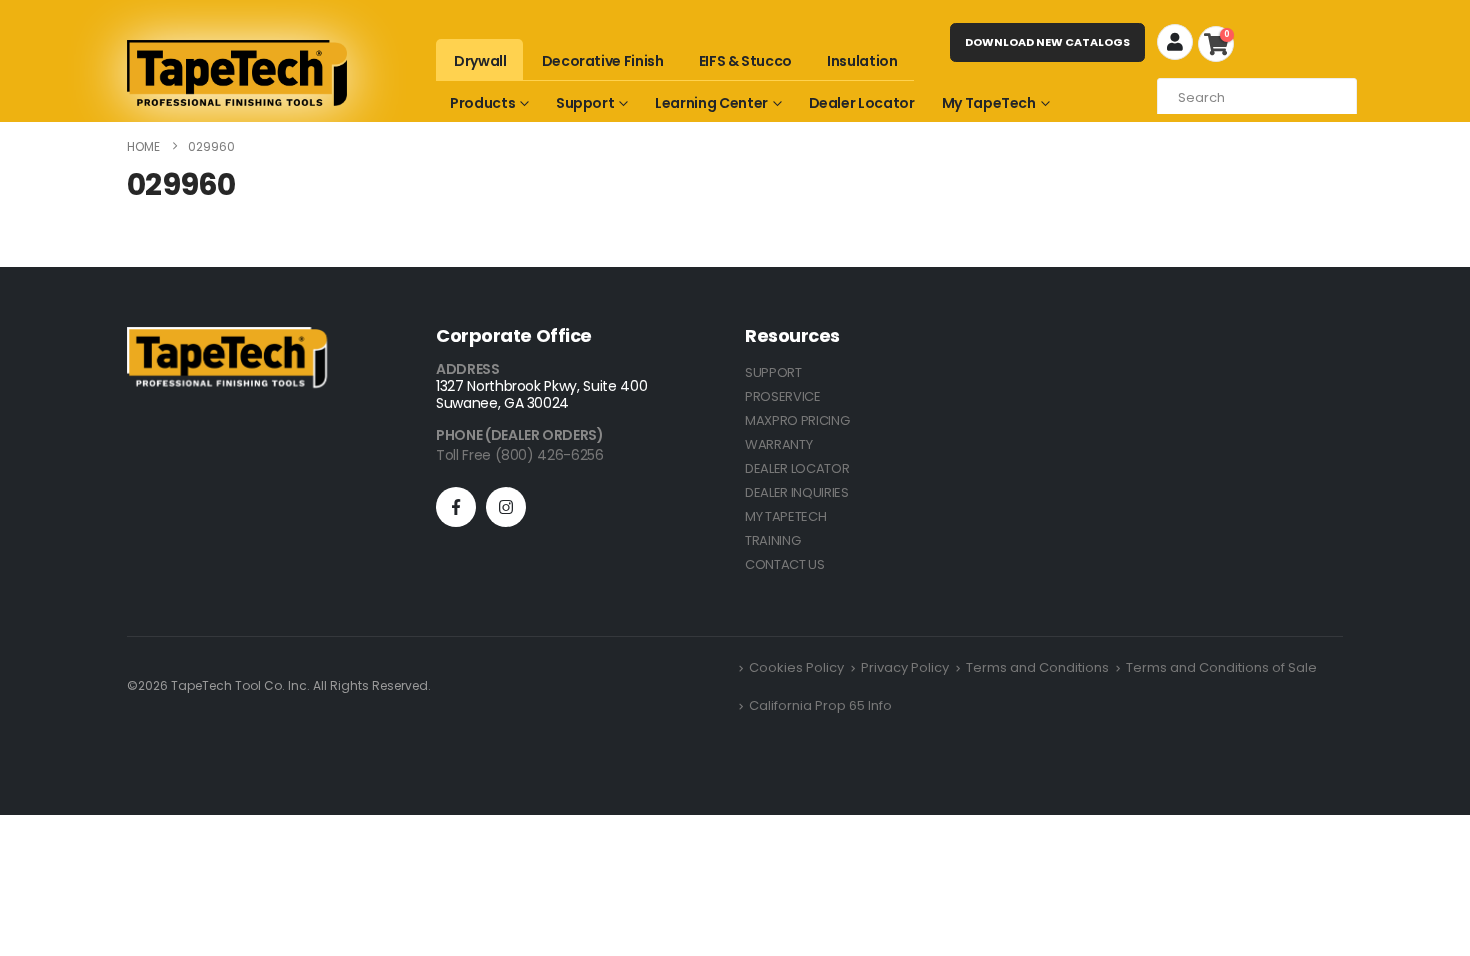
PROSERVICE (783, 396)
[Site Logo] (237, 73)
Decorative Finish (603, 61)
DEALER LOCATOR (797, 468)
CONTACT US (785, 564)
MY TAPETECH (785, 516)
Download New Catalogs (1047, 42)
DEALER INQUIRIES (797, 492)
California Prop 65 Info (820, 705)
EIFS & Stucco (745, 61)
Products (482, 103)
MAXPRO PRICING (797, 420)
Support (585, 103)
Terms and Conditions (1037, 667)
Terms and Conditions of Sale (1221, 667)
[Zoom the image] (227, 338)
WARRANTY (778, 444)
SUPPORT (773, 372)
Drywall (480, 61)
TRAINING (772, 540)
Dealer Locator (862, 103)
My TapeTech (989, 103)
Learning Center (711, 103)
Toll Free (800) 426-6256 (520, 455)
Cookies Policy (796, 667)
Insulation (862, 61)
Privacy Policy (905, 667)
